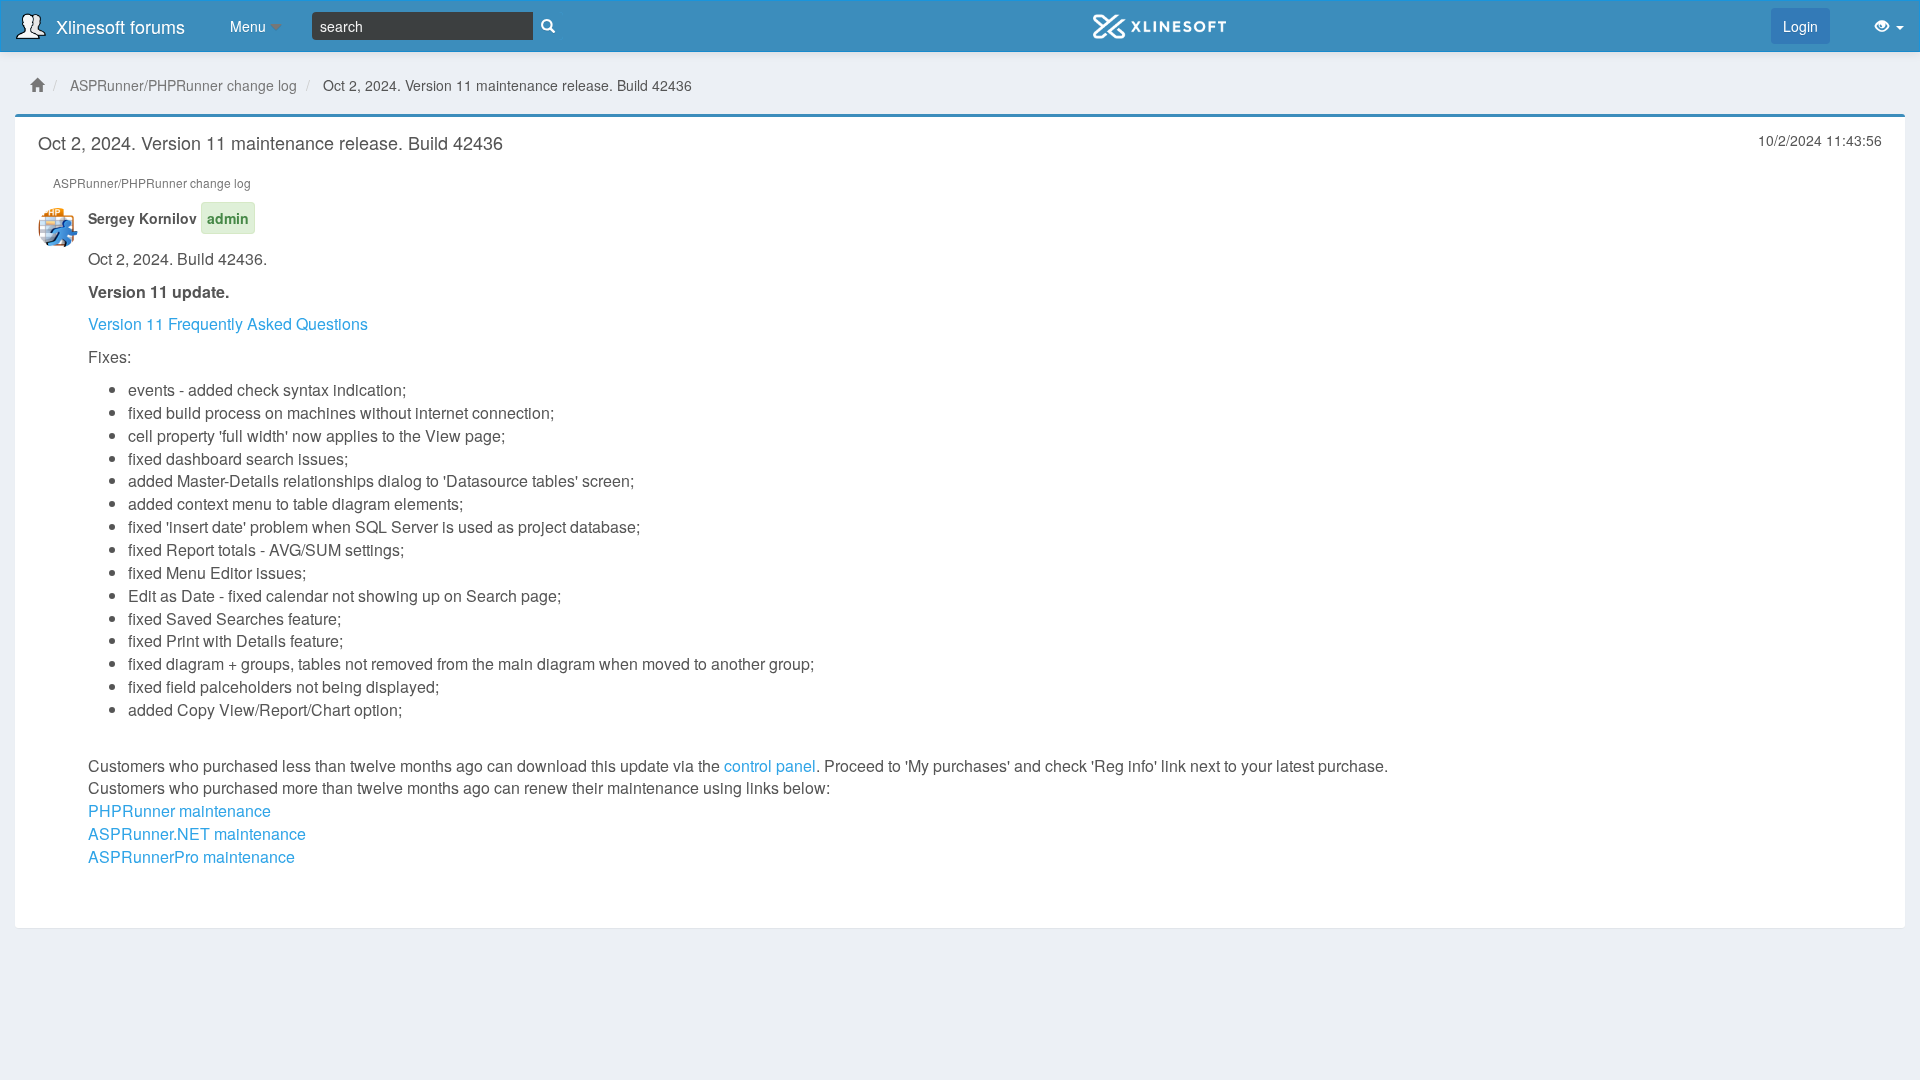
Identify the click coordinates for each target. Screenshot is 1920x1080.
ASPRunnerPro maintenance (191, 856)
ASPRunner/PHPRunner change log (183, 85)
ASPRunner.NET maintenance (197, 833)
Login (1800, 26)
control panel (770, 765)
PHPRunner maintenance (179, 810)
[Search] (548, 26)
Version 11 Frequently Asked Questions (228, 323)
